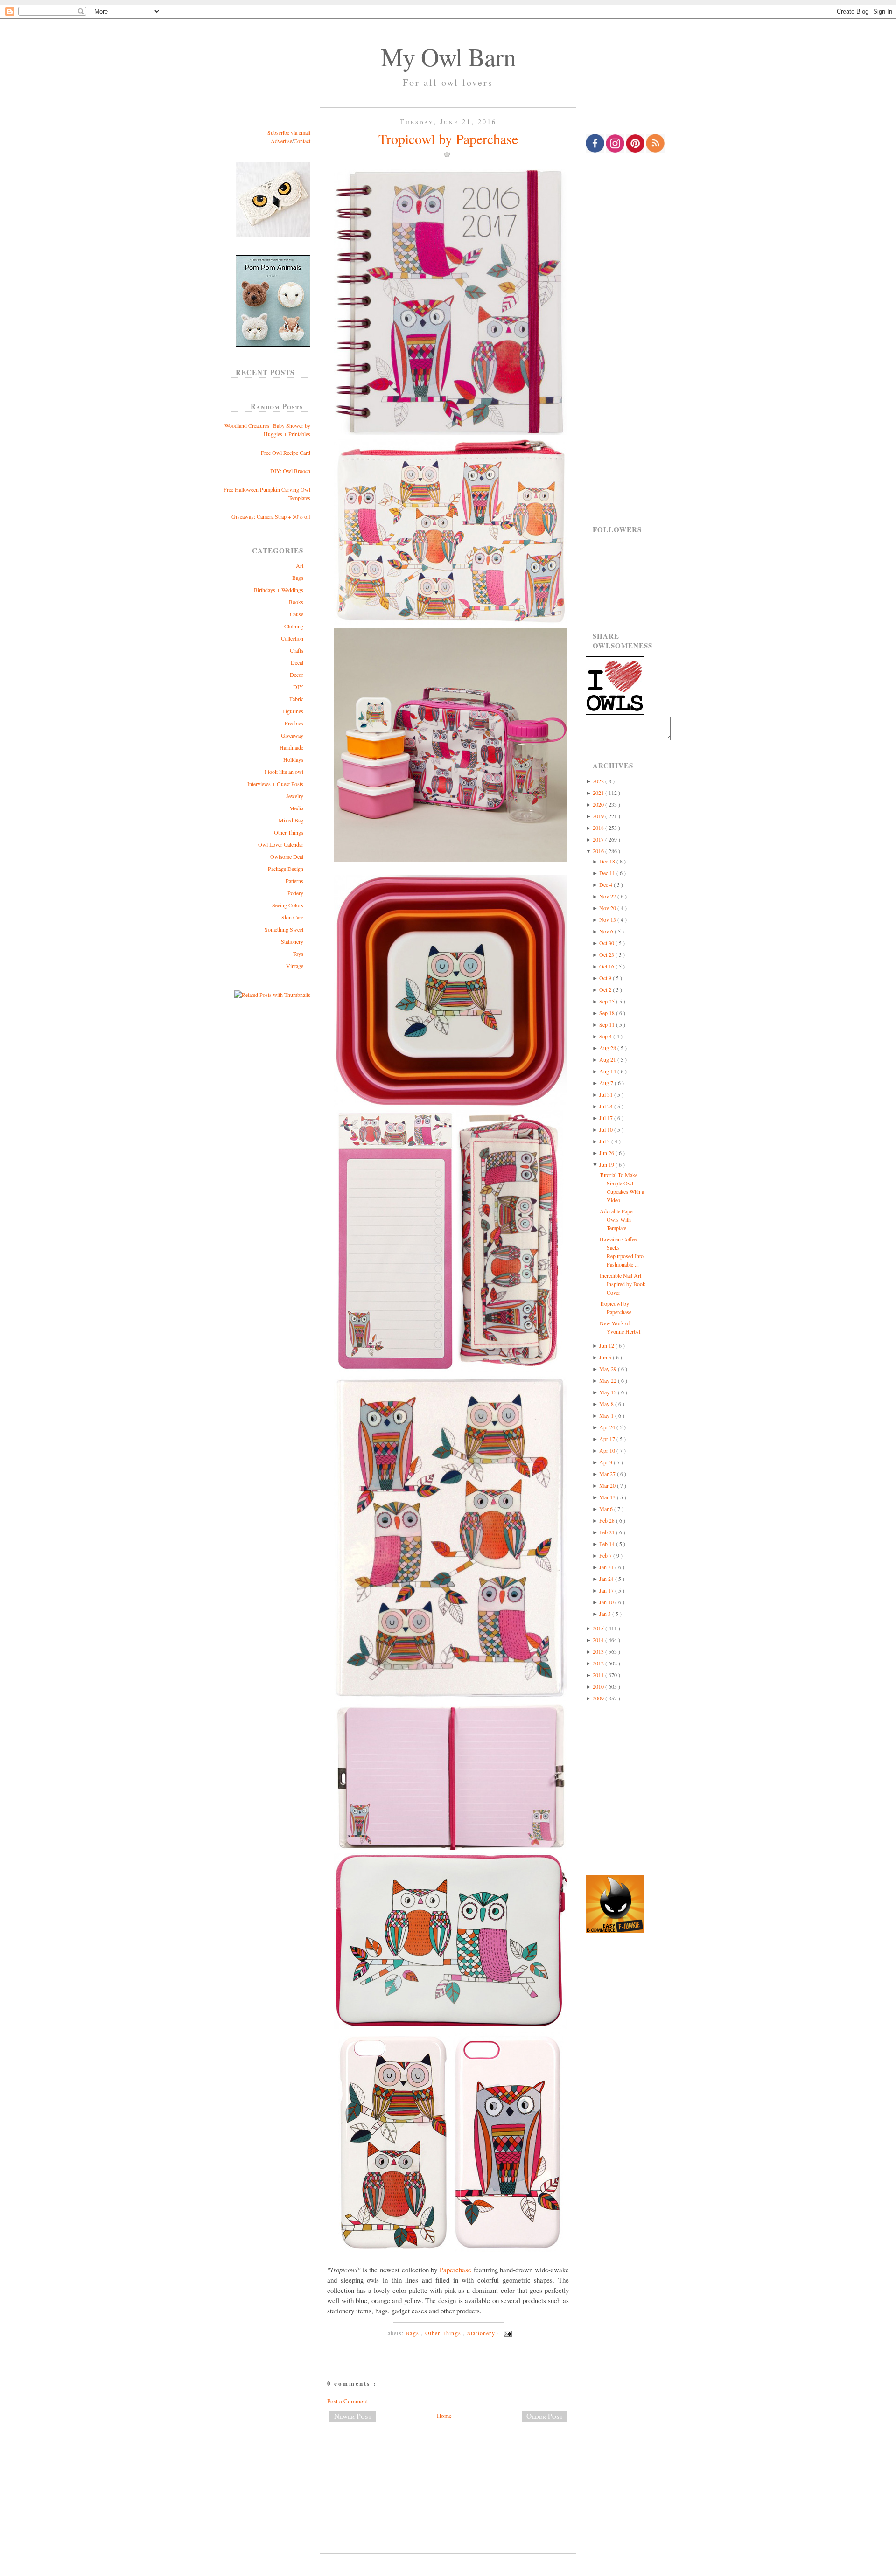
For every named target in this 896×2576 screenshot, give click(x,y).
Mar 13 (608, 1497)
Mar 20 (608, 1485)
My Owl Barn (448, 56)
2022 (599, 781)
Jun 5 (606, 1357)
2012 (599, 1663)
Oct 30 (607, 943)
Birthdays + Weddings (279, 590)
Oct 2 (606, 989)
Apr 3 (606, 1462)
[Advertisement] (448, 2460)
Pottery (295, 893)
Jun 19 (607, 1164)
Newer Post (353, 2416)
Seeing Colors (288, 905)
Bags (298, 578)
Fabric (296, 699)
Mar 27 (608, 1474)
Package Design (286, 869)
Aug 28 (608, 1048)
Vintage (295, 966)
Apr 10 (608, 1450)
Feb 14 (608, 1544)
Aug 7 (607, 1083)
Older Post (545, 2416)
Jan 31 (607, 1567)
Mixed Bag (291, 820)
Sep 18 (608, 1013)
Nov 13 (608, 919)
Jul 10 (607, 1129)
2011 (599, 1675)
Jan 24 (607, 1579)
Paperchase (455, 2270)
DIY (298, 687)
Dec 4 (606, 884)
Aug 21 (608, 1059)
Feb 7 (606, 1555)
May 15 (609, 1392)
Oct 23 (607, 954)
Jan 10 (607, 1602)
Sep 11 (608, 1024)
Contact (302, 141)
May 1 (607, 1415)
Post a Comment (348, 2401)
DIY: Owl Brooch (290, 471)
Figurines (293, 711)
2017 (599, 839)
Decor (297, 675)
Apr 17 (608, 1439)
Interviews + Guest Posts (275, 784)
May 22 (609, 1380)
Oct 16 (607, 966)
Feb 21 (608, 1532)
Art (300, 565)
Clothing (294, 626)
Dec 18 (608, 861)
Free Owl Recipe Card (286, 453)
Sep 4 (606, 1036)
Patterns (294, 881)
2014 (599, 1640)
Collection (292, 638)
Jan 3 (606, 1614)
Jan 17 (607, 1590)
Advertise (281, 141)
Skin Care (292, 917)
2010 (599, 1686)
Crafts (297, 650)
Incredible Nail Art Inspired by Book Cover (623, 1284)
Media (296, 808)
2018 (599, 828)
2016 (599, 851)
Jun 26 (607, 1153)
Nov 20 (608, 908)
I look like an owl (284, 772)
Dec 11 (608, 873)
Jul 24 (607, 1106)
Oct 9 (606, 978)
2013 (599, 1651)
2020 (599, 804)
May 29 (609, 1369)
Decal (297, 662)
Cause (297, 614)
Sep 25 (608, 1001)
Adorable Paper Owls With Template (617, 1219)
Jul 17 (607, 1118)
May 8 (607, 1404)
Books (296, 602)
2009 (599, 1698)
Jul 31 (607, 1094)
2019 (599, 816)
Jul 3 (605, 1141)
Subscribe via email (289, 132)
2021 (599, 793)
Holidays (293, 759)
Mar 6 (607, 1509)
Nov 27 (608, 896)
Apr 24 (608, 1427)
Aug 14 (608, 1071)
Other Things (289, 832)
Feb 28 (608, 1520)
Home (444, 2416)
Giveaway (292, 735)
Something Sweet (284, 929)
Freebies (294, 723)
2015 (599, 1628)
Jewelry (295, 796)
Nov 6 (607, 931)
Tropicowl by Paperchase (448, 139)
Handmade (291, 747)
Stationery (292, 941)
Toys (298, 954)
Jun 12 (607, 1345)
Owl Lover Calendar (281, 844)
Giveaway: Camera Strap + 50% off (271, 516)
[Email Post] (506, 2333)
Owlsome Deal (287, 856)
